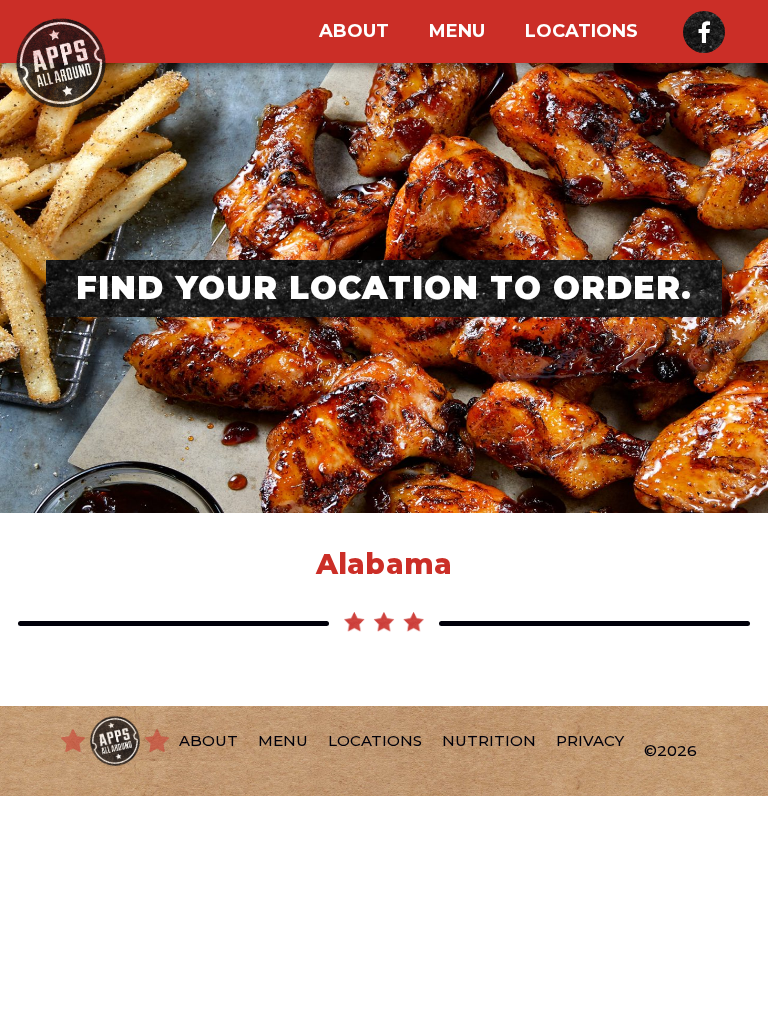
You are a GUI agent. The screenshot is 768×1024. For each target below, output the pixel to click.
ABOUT (354, 31)
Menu (283, 740)
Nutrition (489, 740)
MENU (457, 31)
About (208, 740)
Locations (581, 31)
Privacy (590, 740)
